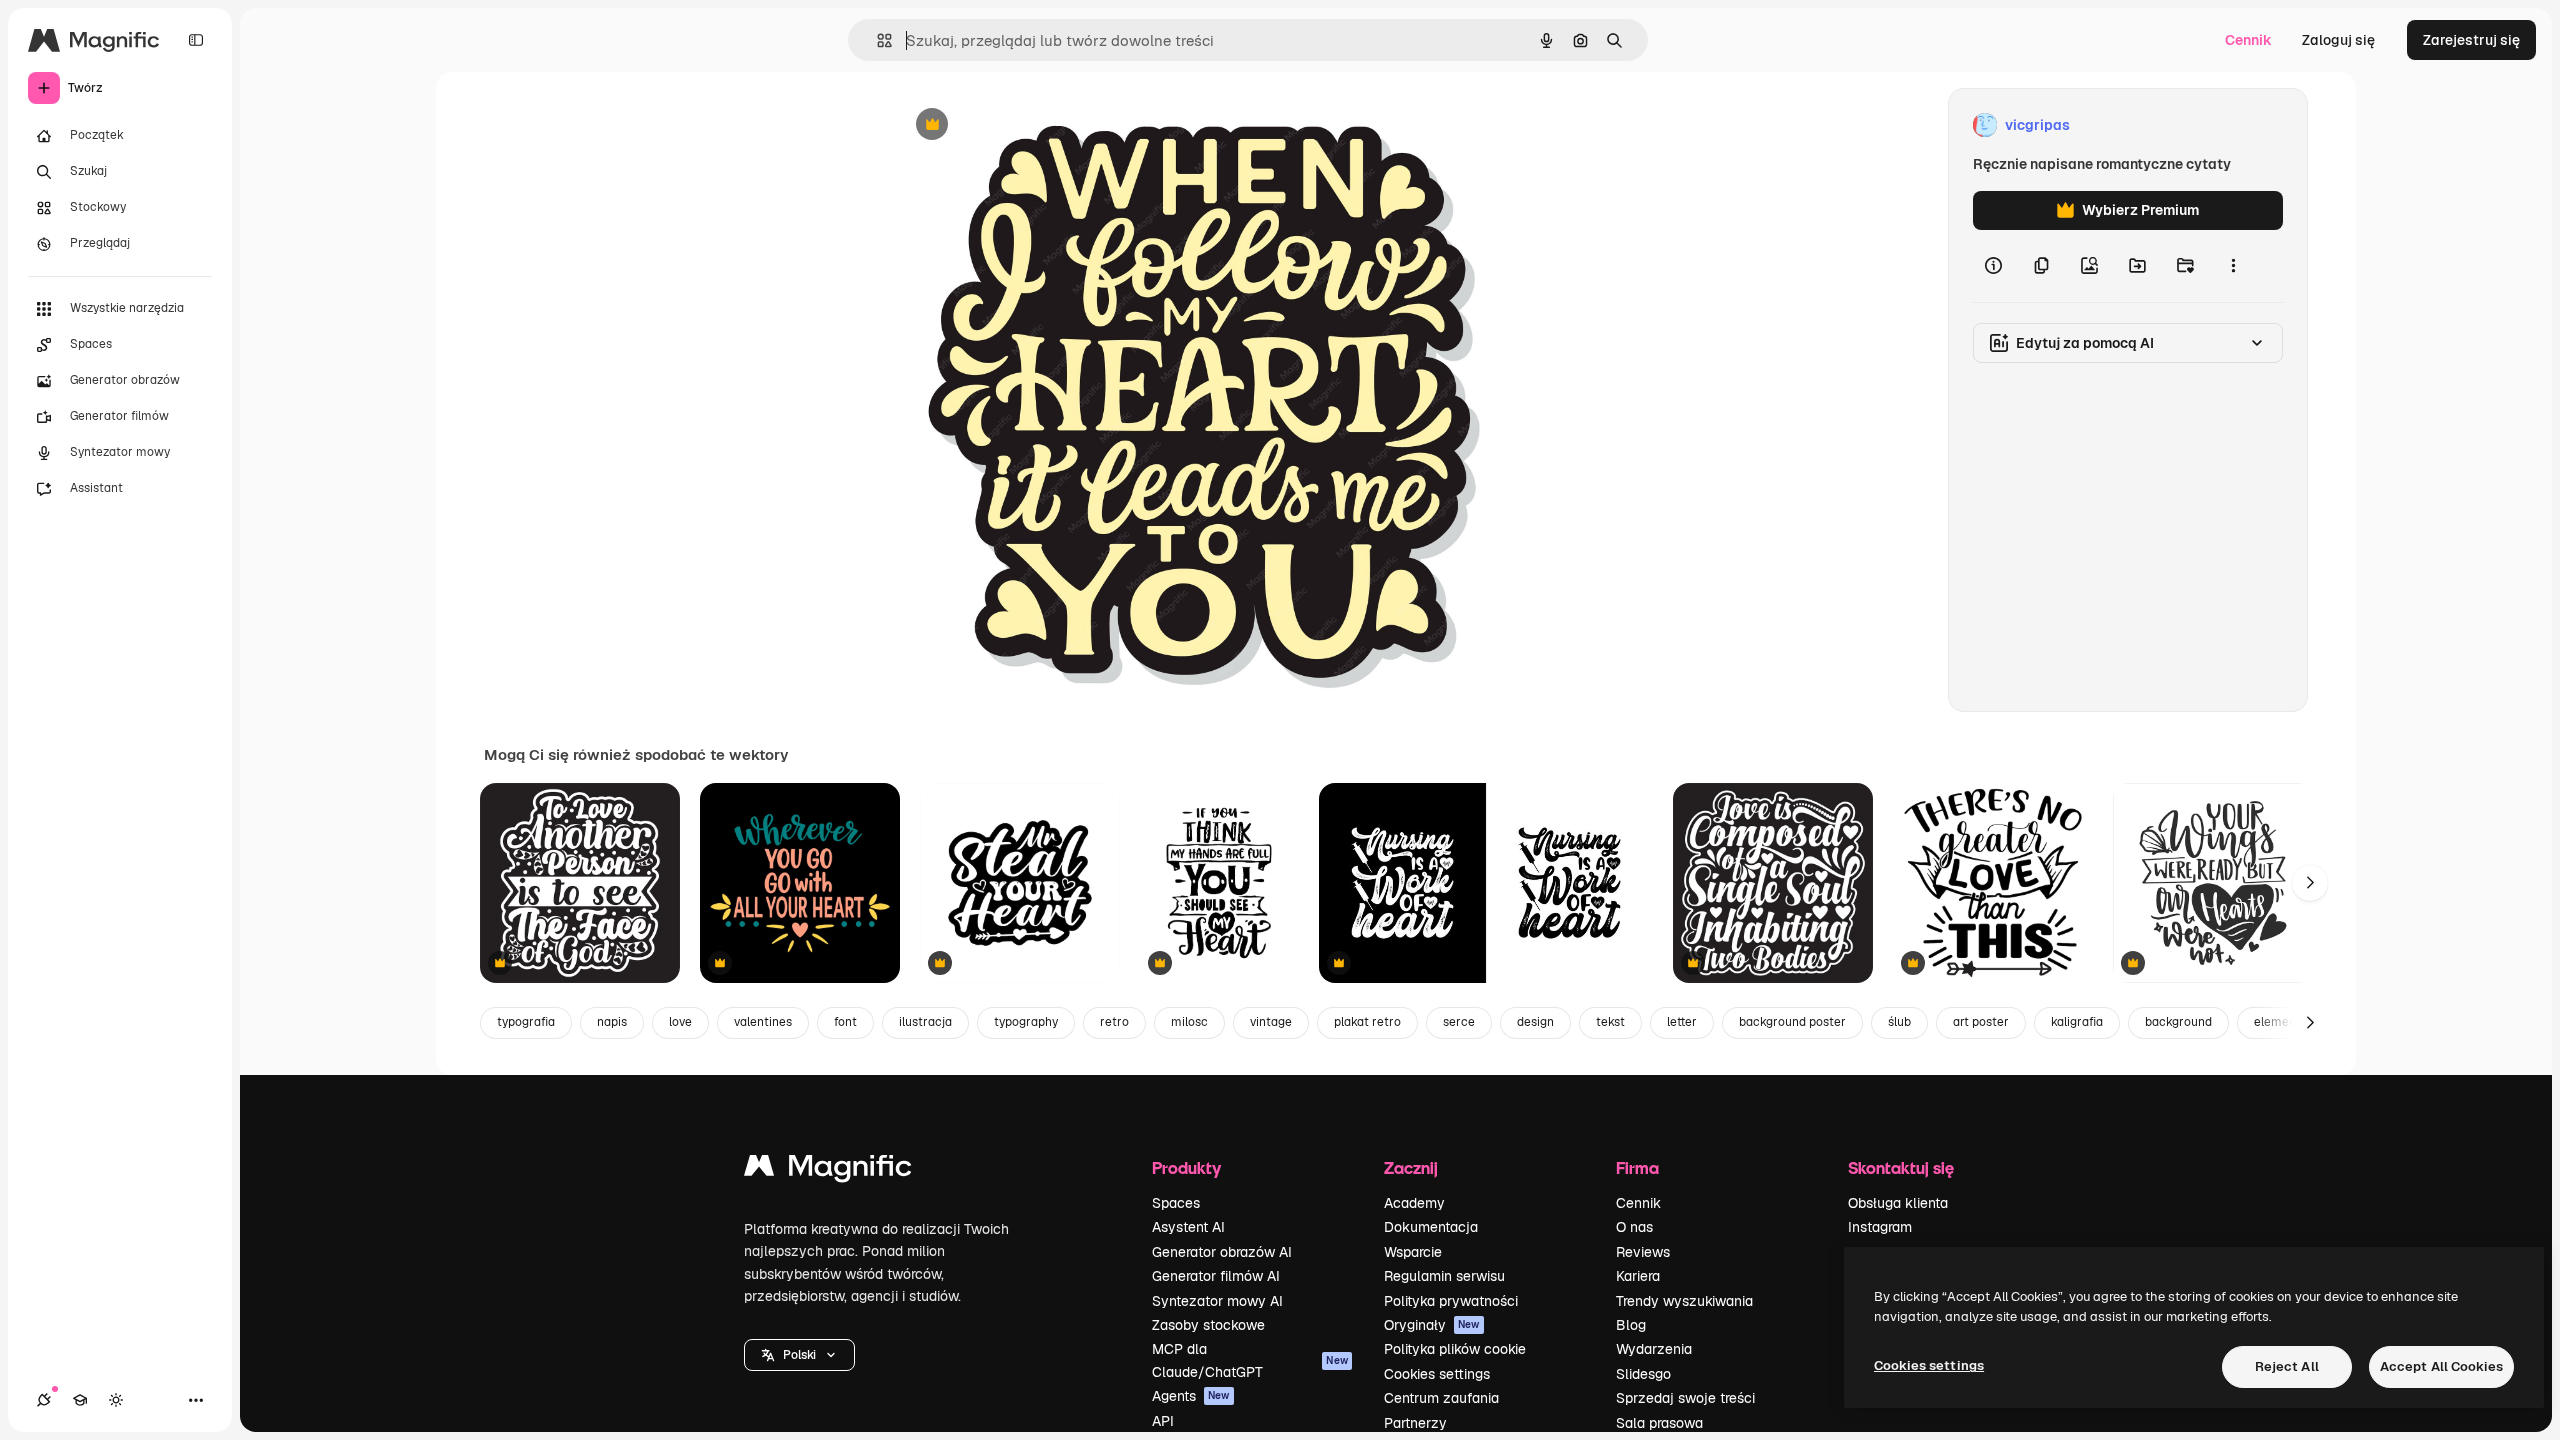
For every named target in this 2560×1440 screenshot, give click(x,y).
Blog (1631, 1325)
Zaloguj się (2338, 40)
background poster (1792, 1022)
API (1163, 1421)
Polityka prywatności (1451, 1301)
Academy (1414, 1203)
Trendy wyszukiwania (1684, 1301)
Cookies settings (1437, 1374)
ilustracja (925, 1022)
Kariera (1638, 1276)
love (680, 1022)
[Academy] (80, 1400)
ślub (1899, 1022)
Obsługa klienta (1898, 1203)
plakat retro (1367, 1022)
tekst (1610, 1022)
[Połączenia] (44, 1400)
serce (1459, 1022)
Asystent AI (1188, 1227)
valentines (763, 1022)
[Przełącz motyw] (116, 1400)
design (1535, 1022)
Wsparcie (1413, 1252)
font (845, 1022)
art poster (1981, 1022)
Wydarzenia (1654, 1349)
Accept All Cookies (2441, 1366)
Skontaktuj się (1901, 1167)
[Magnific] (828, 1170)
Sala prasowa (1659, 1423)
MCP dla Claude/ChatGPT (1250, 1360)
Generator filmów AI (1216, 1276)
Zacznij (1411, 1167)
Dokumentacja (1431, 1227)
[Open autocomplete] (876, 40)
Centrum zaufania (1441, 1398)
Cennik (2248, 40)
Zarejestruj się (2471, 40)
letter (1682, 1022)
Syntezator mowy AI (1217, 1301)
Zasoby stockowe (1208, 1325)
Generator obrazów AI (1222, 1252)
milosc (1189, 1022)
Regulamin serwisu (1444, 1276)
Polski (799, 1355)
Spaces (1176, 1203)
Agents (1191, 1396)
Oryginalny (1034, 125)
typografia (526, 1022)
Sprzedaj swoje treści (1685, 1398)
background (2178, 1022)
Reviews (1643, 1252)
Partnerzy (1415, 1423)
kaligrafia (2077, 1022)
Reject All (2287, 1366)
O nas (1634, 1227)
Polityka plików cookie (1455, 1349)
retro (1114, 1022)
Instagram (1880, 1227)
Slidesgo (1643, 1374)
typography (1026, 1022)
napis (612, 1022)
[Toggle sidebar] (196, 40)
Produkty (1186, 1167)
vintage (1271, 1022)
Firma (1637, 1167)
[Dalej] (2310, 883)
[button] (799, 1355)
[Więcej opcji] (2233, 266)
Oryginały (1432, 1325)
